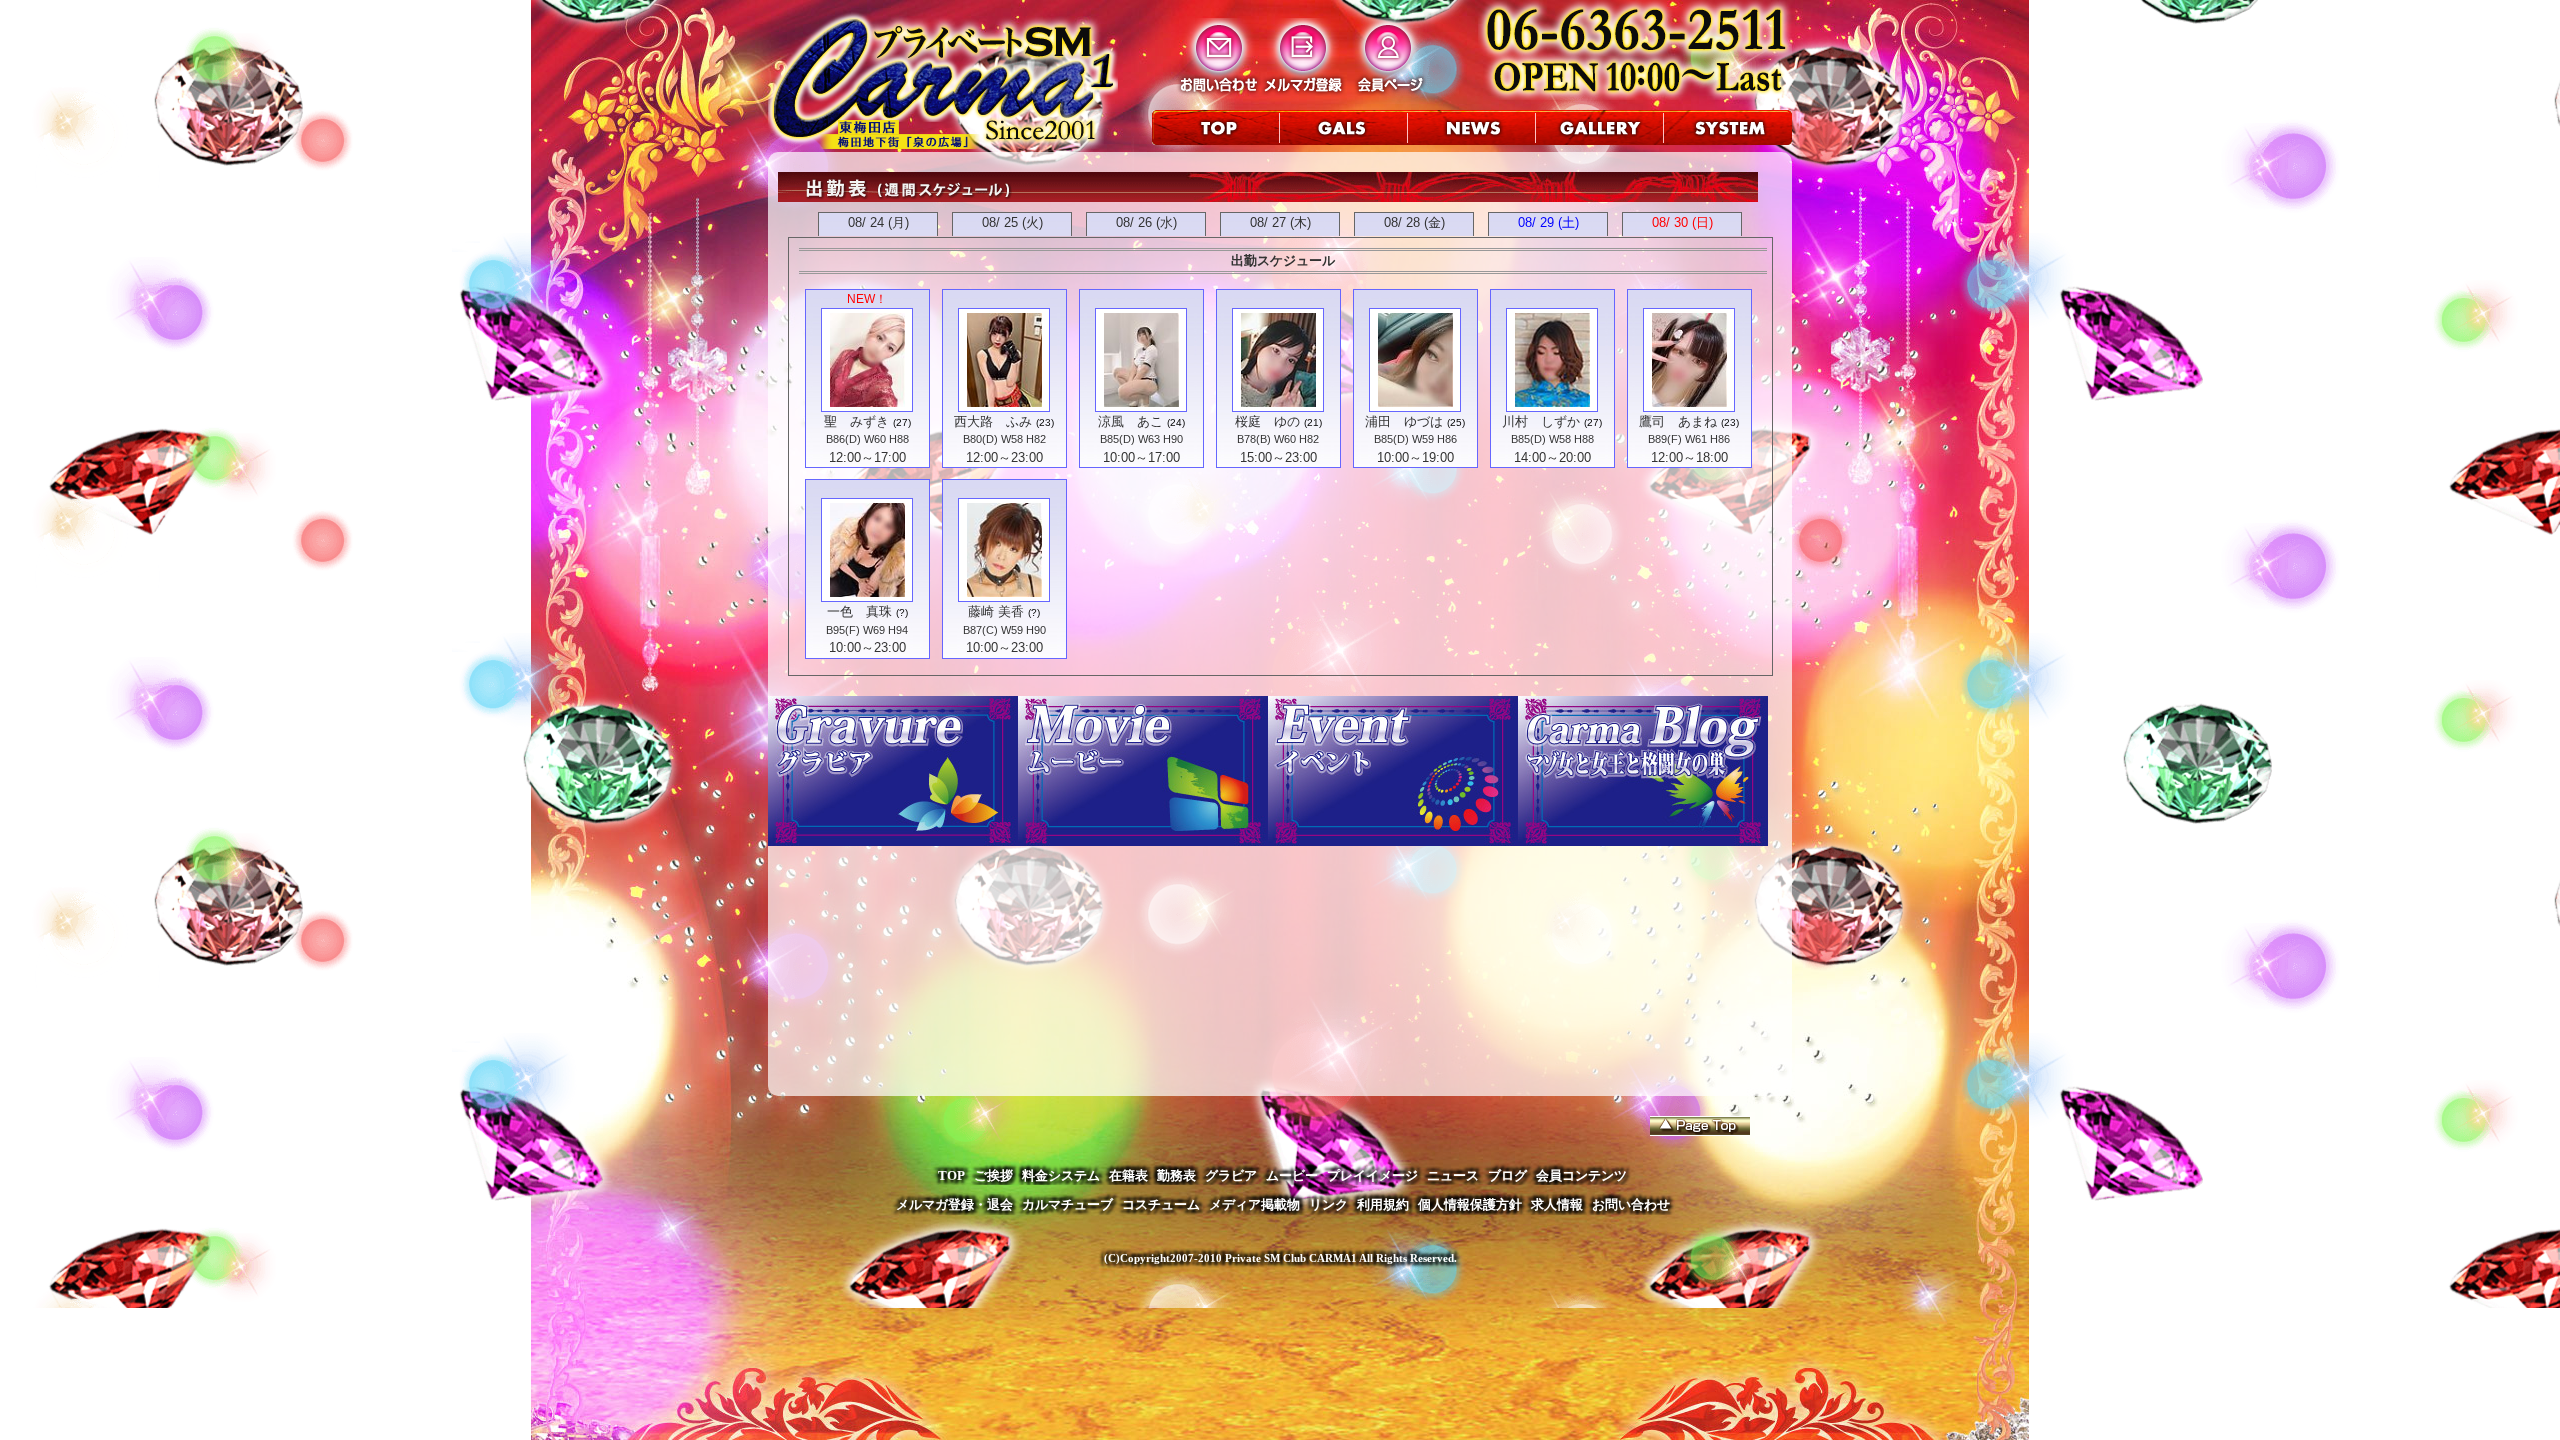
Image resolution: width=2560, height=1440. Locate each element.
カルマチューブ (1067, 1204)
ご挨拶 (993, 1175)
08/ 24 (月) (878, 222)
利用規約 (1383, 1204)
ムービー (1292, 1175)
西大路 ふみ (993, 421)
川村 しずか (1541, 421)
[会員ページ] (1388, 91)
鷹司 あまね (1678, 421)
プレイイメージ (1372, 1175)
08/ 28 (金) (1414, 222)
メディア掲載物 (1254, 1204)
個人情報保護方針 (1470, 1204)
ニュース (1453, 1175)
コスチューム (1161, 1204)
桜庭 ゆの (1267, 421)
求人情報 (1557, 1204)
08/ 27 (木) (1280, 222)
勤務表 (1176, 1175)
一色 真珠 (859, 611)
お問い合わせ (1631, 1204)
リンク (1328, 1204)
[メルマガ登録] (1303, 91)
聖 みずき (856, 421)
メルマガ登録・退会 (954, 1204)
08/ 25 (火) (1012, 222)
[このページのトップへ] (1700, 1126)
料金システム (1061, 1175)
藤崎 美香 (996, 611)
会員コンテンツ (1581, 1175)
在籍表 (1128, 1175)
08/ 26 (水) (1146, 222)
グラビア (1231, 1175)
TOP (951, 1175)
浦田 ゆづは (1404, 421)
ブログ (1507, 1175)
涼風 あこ (1130, 421)
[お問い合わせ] (1218, 91)
